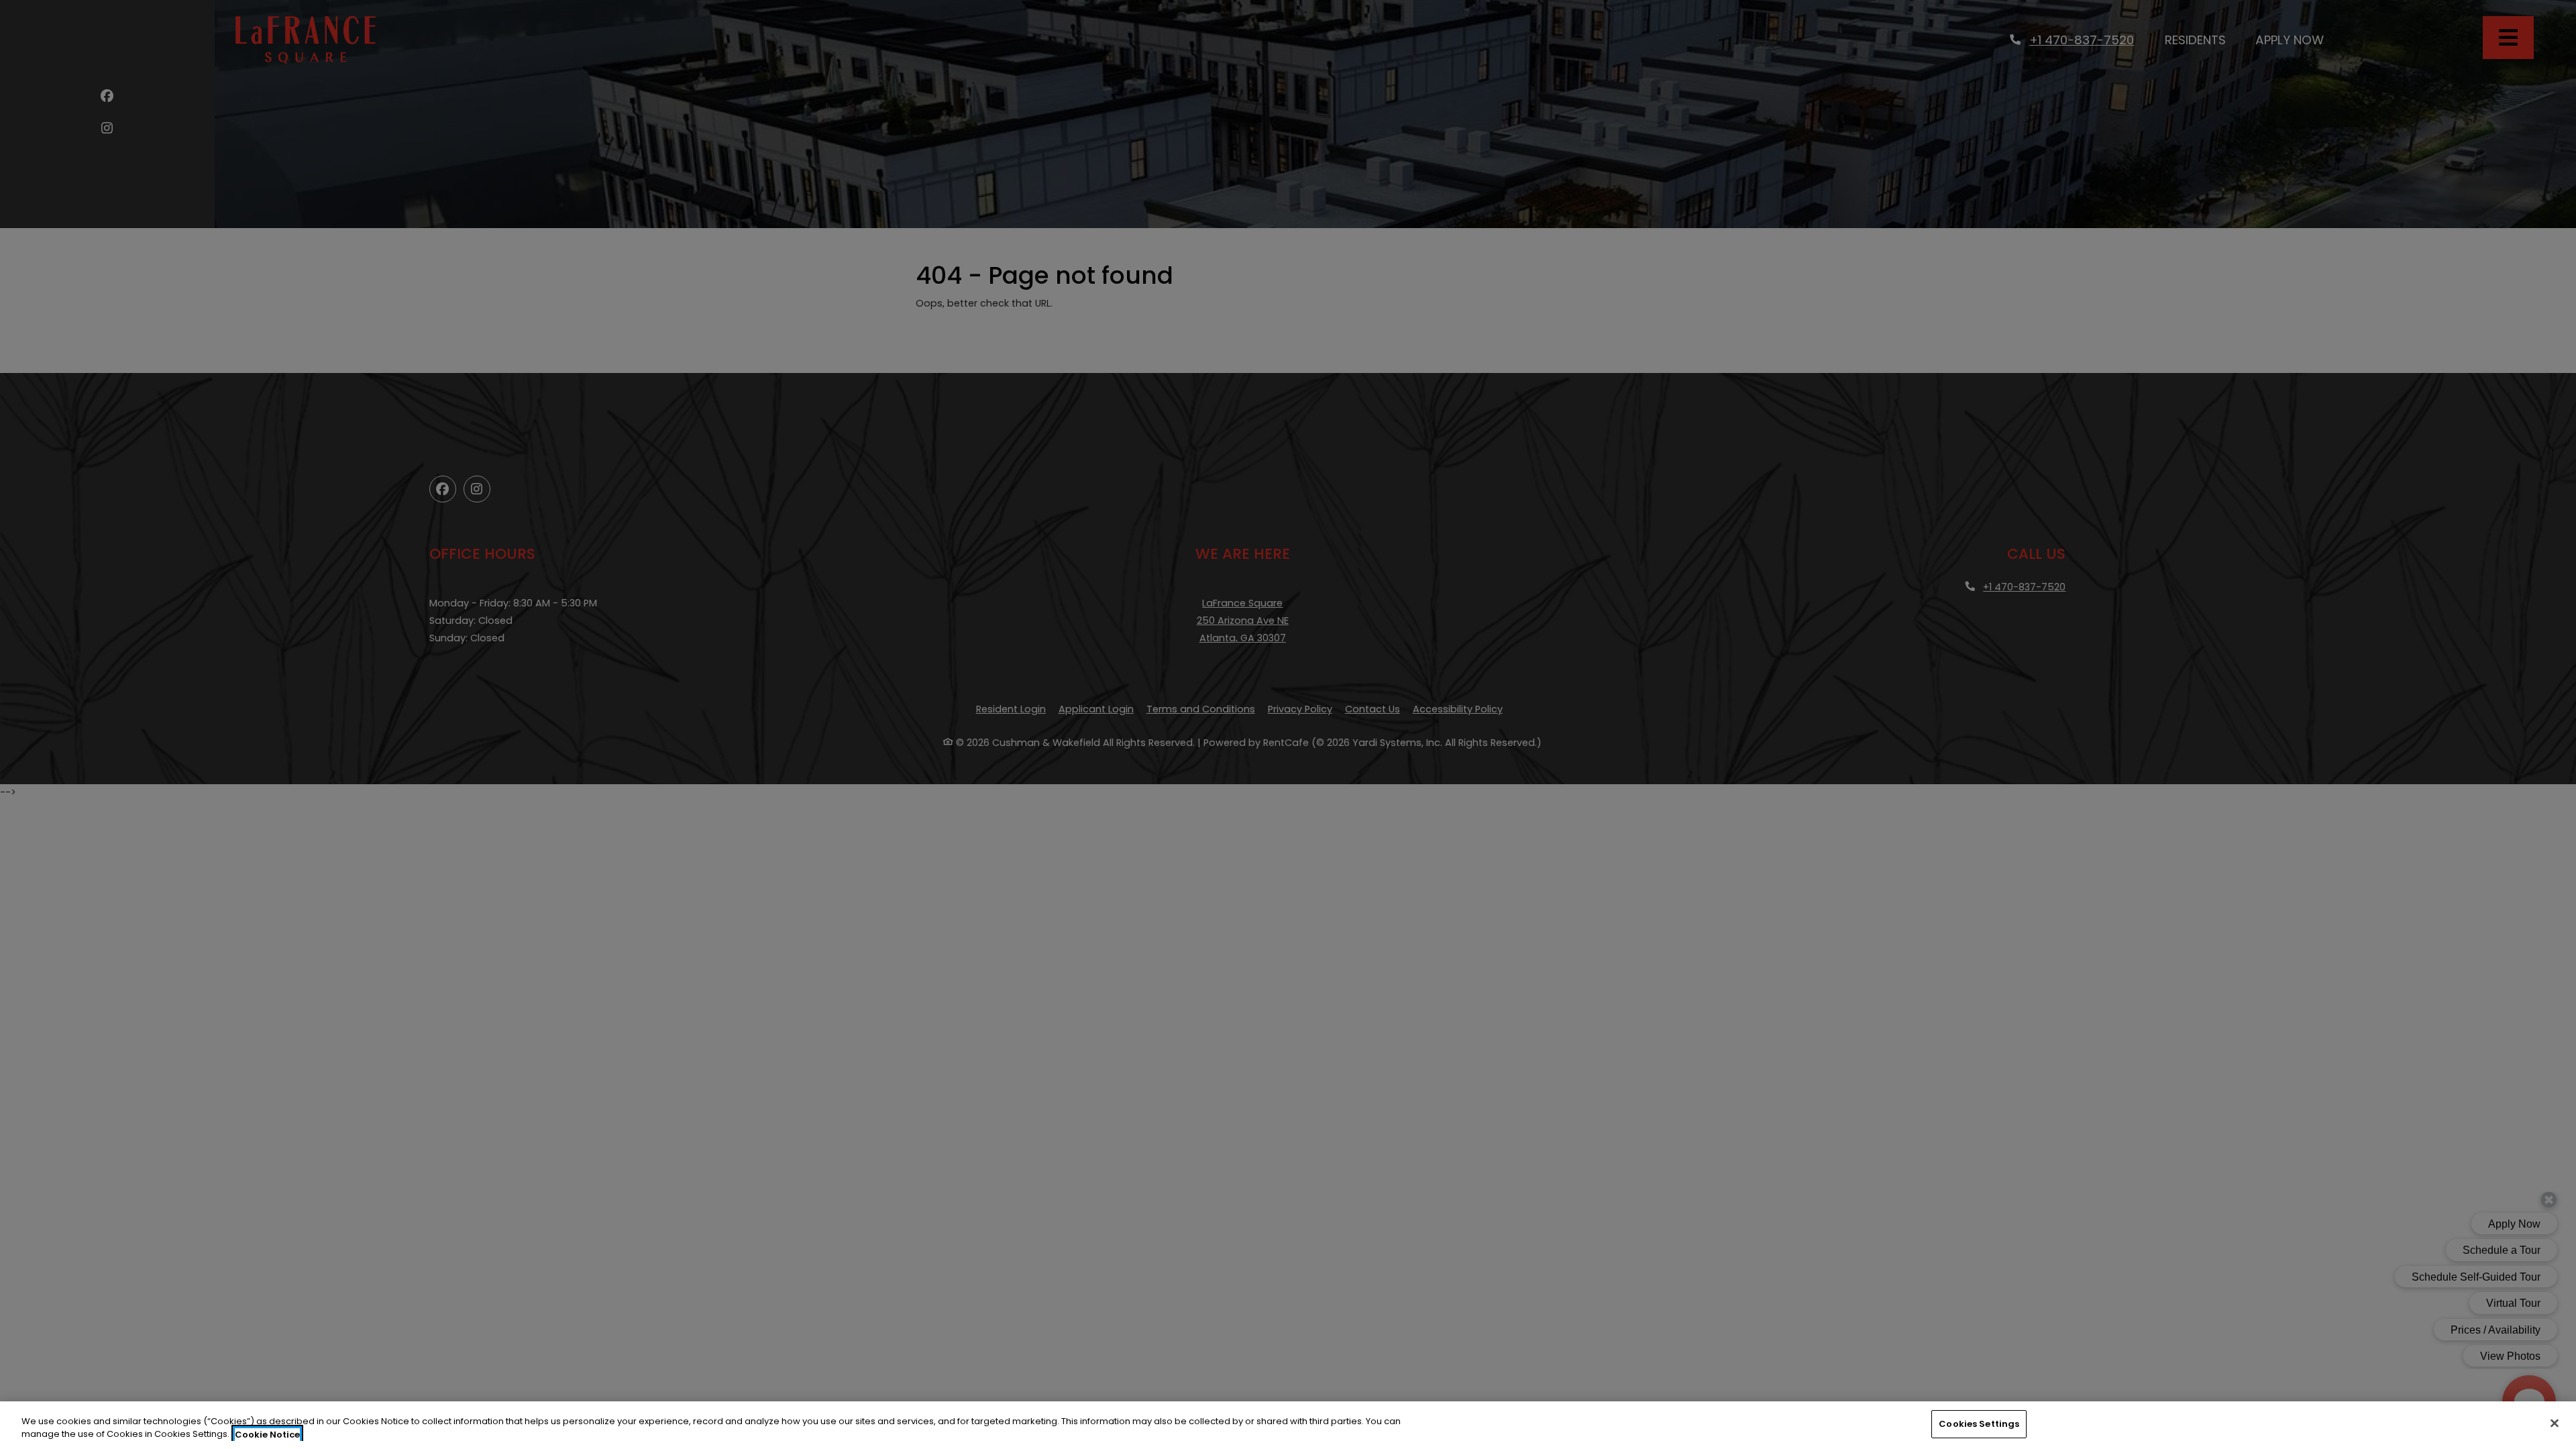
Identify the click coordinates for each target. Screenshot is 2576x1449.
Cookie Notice (267, 1435)
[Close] (2555, 1423)
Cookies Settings (1979, 1424)
